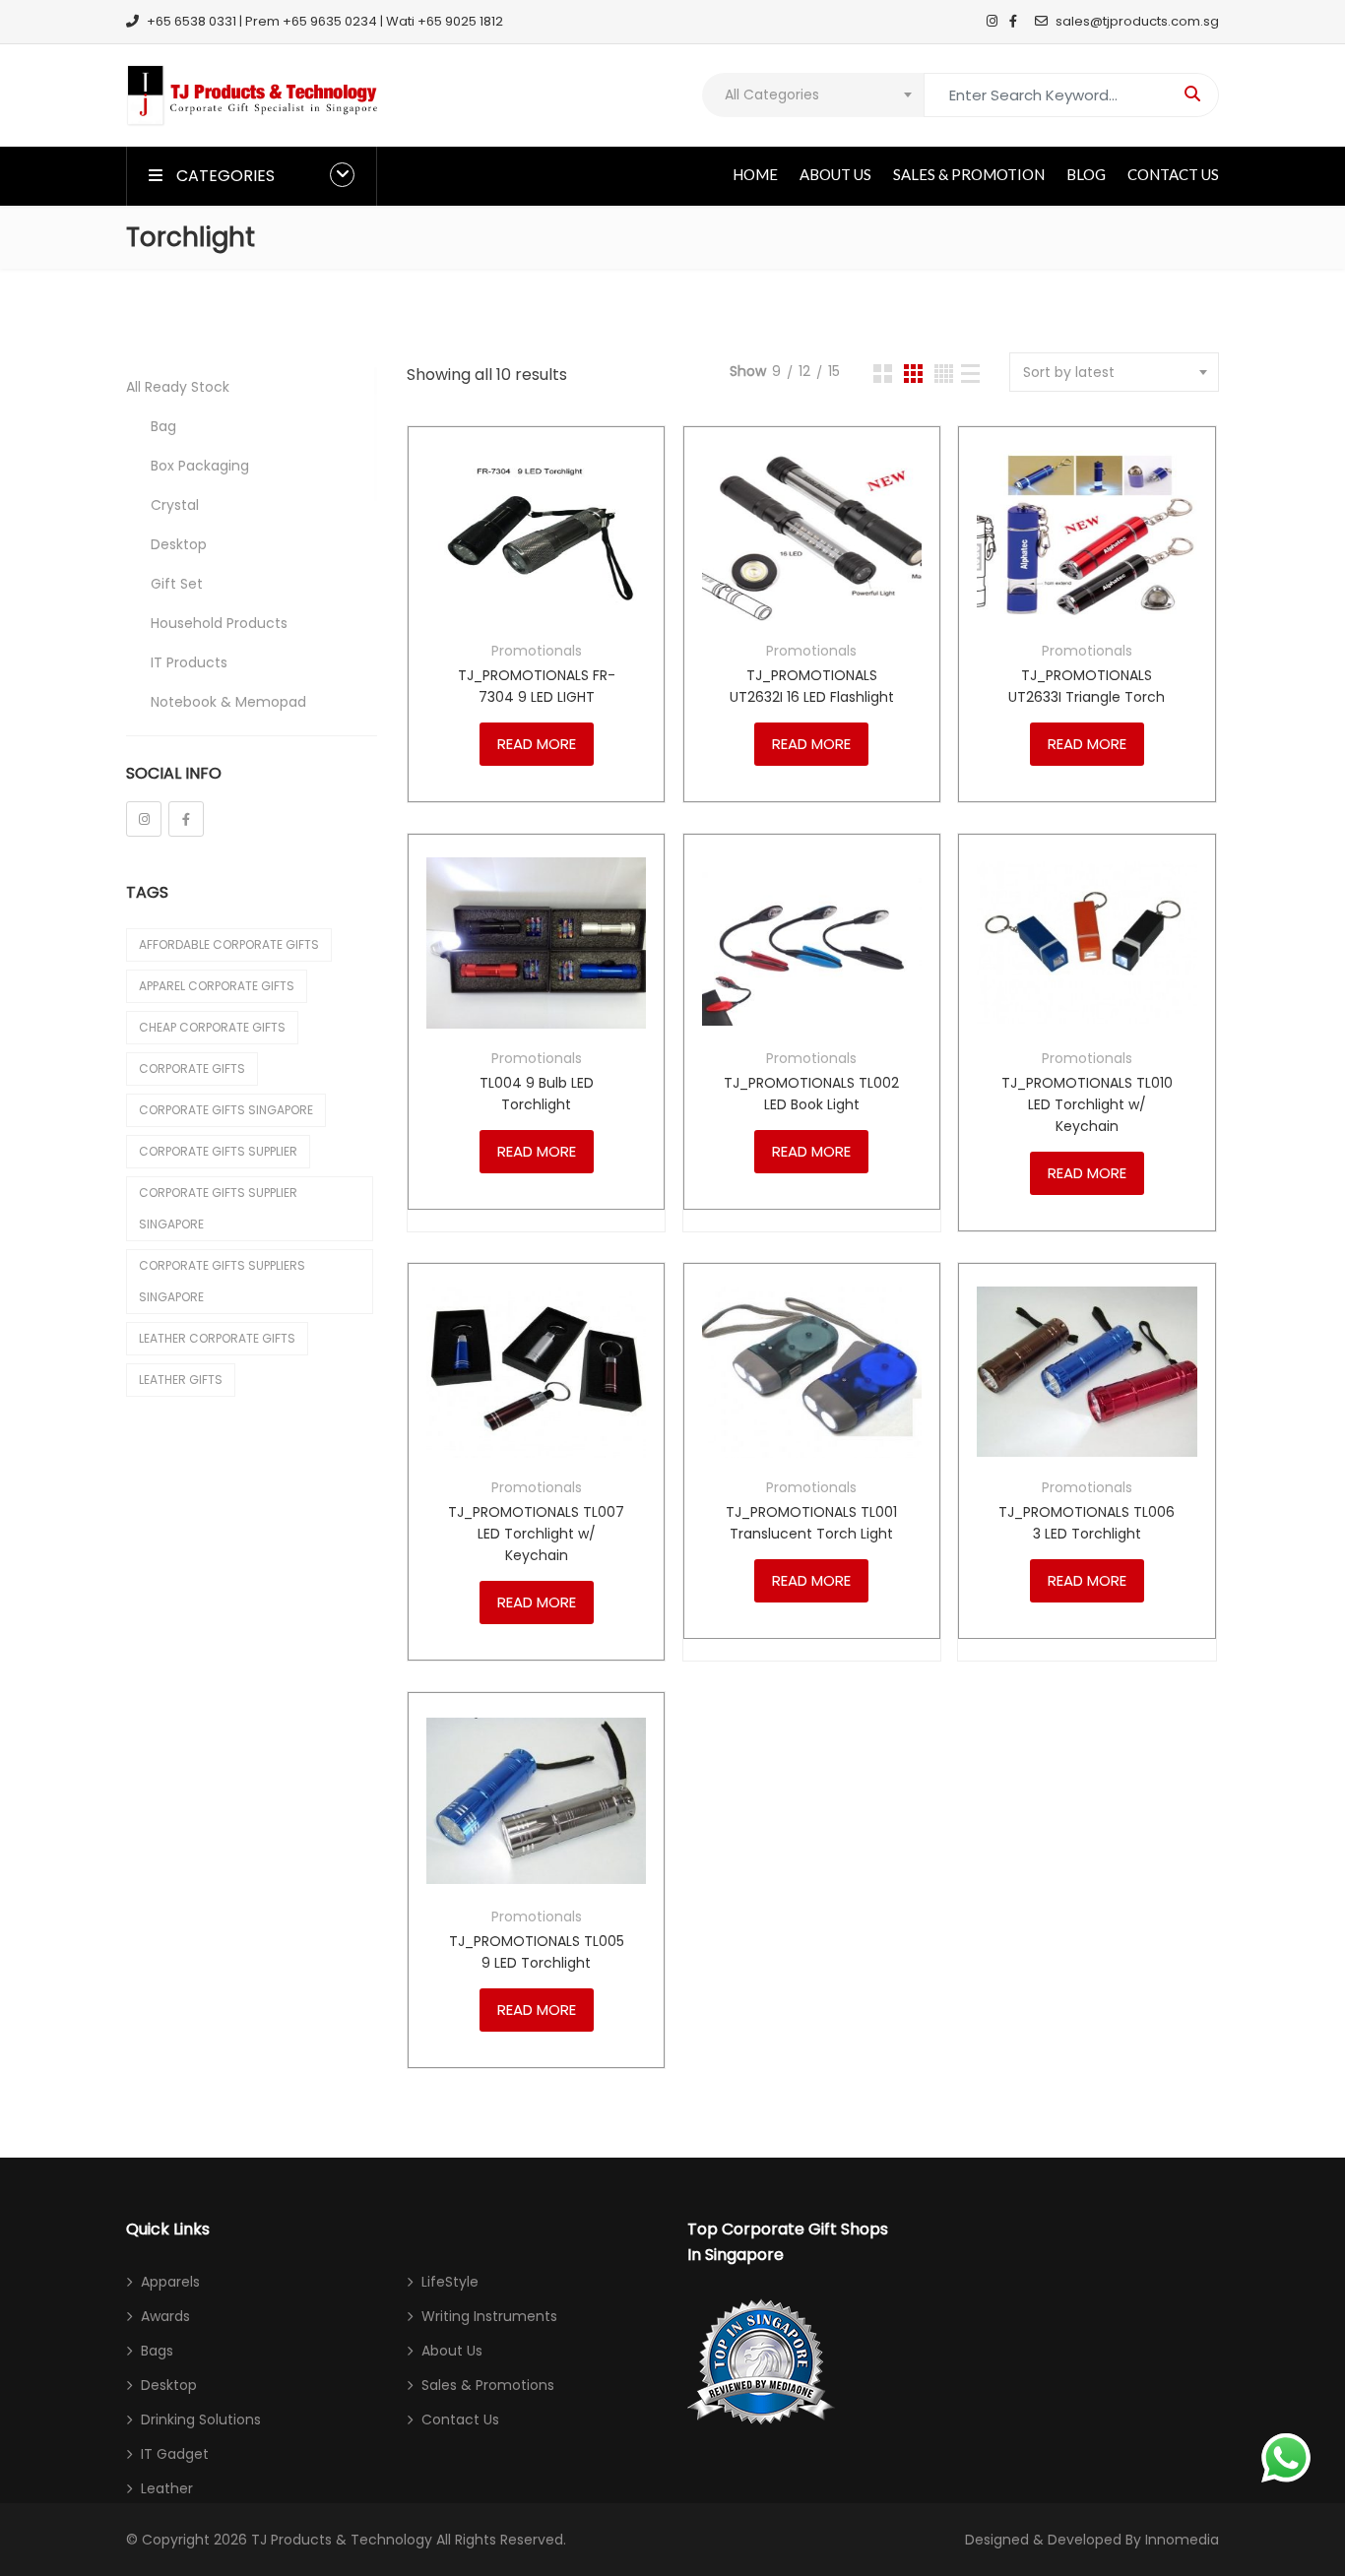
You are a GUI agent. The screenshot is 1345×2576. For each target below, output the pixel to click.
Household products (219, 623)
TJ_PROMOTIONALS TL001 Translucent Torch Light (811, 1523)
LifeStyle (450, 2282)
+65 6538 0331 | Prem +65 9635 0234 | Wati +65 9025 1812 (325, 21)
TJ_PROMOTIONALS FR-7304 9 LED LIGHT (537, 686)
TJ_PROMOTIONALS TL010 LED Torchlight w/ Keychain (1087, 1104)
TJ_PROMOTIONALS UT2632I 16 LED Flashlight (812, 686)
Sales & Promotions (488, 2385)
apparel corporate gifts (217, 986)
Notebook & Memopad (228, 702)
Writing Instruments (489, 2316)
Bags (157, 2351)
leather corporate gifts (217, 1338)
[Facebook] (186, 819)
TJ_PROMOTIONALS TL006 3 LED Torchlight (1087, 1523)
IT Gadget (175, 2454)
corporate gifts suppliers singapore (222, 1281)
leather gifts (181, 1380)
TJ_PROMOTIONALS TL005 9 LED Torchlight (537, 1952)
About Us (835, 174)
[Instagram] (144, 819)
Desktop (179, 544)
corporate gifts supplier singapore (218, 1208)
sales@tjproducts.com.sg (1137, 21)
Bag (163, 426)
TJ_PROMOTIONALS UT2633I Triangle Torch (1087, 686)
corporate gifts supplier (218, 1151)
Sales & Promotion (969, 174)
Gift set (177, 584)
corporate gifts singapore (226, 1110)
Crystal (175, 505)
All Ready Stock (178, 387)
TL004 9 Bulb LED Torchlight (537, 1094)
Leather (167, 2488)
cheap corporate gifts (212, 1027)
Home (755, 174)
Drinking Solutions (201, 2419)
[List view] (970, 374)
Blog (1086, 174)
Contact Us (1173, 174)
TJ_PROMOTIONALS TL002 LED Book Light (811, 1094)
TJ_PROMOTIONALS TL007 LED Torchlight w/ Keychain (536, 1534)
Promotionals (537, 651)
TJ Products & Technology (342, 2540)
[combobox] (813, 95)
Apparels (170, 2282)
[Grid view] (883, 374)
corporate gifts (192, 1068)
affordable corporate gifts (229, 944)
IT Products (189, 662)
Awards (165, 2316)
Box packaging (200, 466)
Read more (537, 744)
